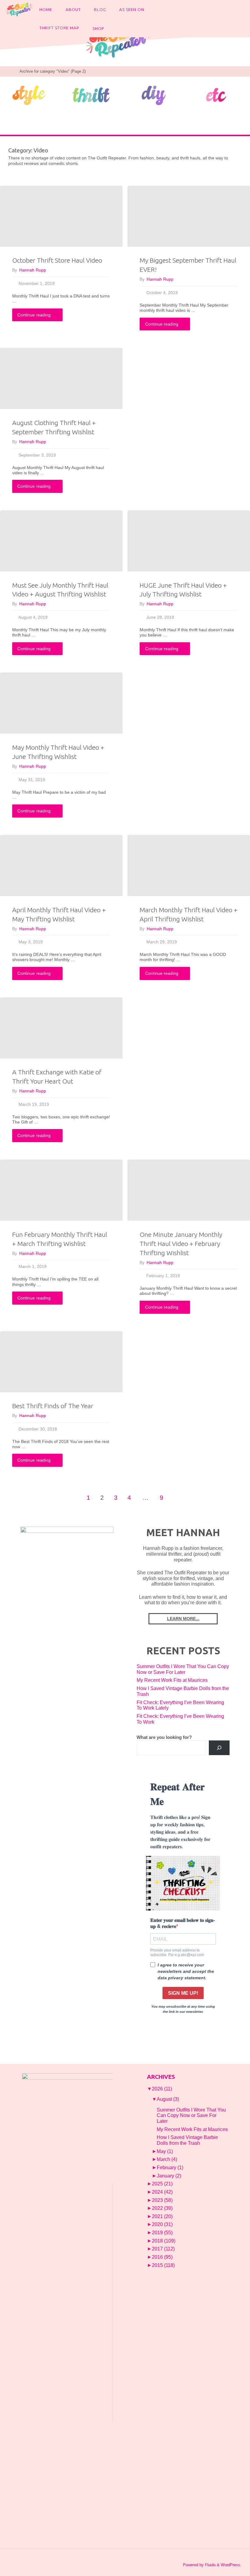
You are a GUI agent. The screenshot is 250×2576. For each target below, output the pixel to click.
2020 (162, 2224)
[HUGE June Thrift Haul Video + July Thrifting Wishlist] (189, 541)
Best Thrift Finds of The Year (53, 1406)
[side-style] (29, 95)
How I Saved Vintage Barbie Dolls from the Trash (187, 2140)
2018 (164, 2241)
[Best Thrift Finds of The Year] (61, 1362)
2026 (162, 2089)
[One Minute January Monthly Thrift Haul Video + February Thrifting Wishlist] (189, 1190)
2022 (162, 2208)
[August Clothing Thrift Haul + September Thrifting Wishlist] (61, 378)
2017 (163, 2249)
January (169, 2176)
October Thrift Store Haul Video (57, 260)
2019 (162, 2233)
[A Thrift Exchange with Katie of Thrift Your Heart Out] (61, 1028)
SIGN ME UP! (183, 1993)
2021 (162, 2216)
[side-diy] (154, 95)
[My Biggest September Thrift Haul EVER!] (189, 216)
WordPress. (231, 2565)
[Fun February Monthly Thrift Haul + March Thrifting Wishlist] (61, 1190)
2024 (162, 2192)
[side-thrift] (91, 95)
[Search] (219, 1748)
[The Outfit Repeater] (19, 9)
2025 (162, 2184)
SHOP (98, 28)
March (167, 2159)
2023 (162, 2200)
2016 (162, 2257)
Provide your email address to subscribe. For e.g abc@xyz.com (177, 1952)
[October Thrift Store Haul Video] (61, 216)
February (170, 2168)
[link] (116, 27)
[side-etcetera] (216, 95)
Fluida (210, 2565)
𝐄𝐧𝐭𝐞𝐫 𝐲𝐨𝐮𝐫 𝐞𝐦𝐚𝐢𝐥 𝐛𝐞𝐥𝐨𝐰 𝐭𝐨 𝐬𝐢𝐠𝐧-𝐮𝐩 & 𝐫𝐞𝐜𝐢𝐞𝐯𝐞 (183, 1923)
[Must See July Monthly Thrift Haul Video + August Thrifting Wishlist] (61, 541)
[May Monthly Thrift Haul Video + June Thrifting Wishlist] (61, 703)
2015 (163, 2265)
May (165, 2151)
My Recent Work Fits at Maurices (172, 1680)
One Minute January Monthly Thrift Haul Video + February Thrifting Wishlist (181, 1244)
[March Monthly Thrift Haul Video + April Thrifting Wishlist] (189, 865)
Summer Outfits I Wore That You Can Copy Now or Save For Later (183, 1669)
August (168, 2099)
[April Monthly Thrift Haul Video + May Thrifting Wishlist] (61, 865)
